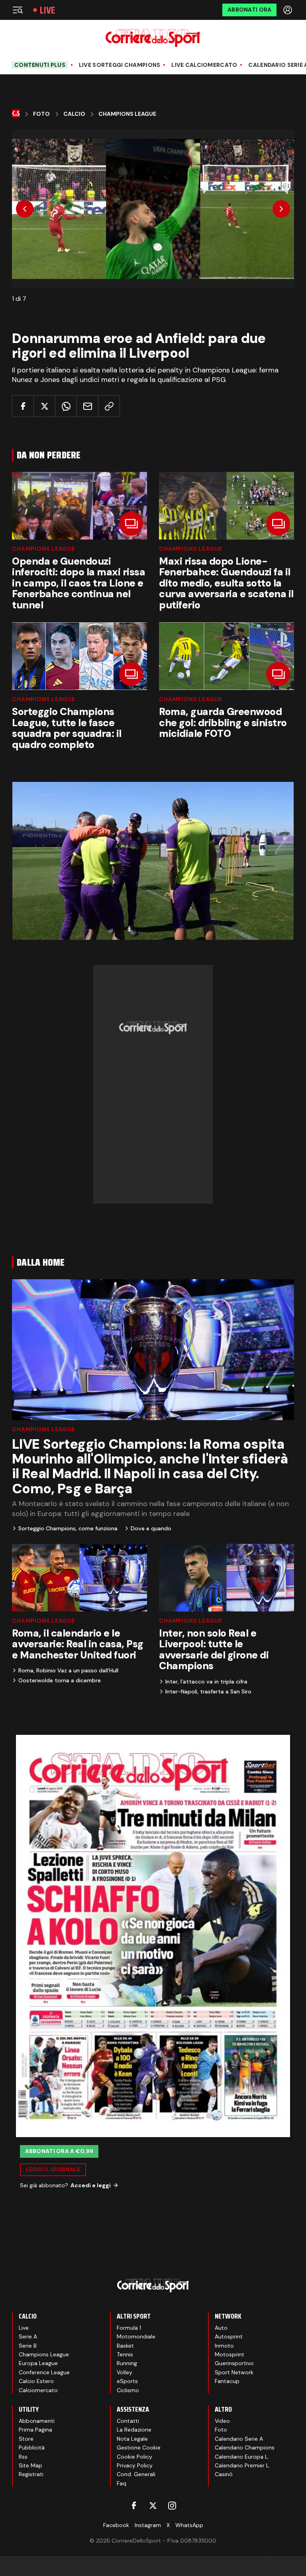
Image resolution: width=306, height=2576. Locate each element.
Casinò (224, 2474)
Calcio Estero (36, 2381)
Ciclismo (128, 2390)
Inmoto (224, 2346)
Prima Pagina (35, 2430)
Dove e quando (151, 1528)
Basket (125, 2346)
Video (222, 2421)
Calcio (74, 114)
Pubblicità (32, 2447)
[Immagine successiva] (281, 209)
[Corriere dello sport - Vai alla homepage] (153, 38)
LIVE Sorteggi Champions (120, 65)
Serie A (28, 2336)
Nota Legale (132, 2439)
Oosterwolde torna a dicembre (60, 1680)
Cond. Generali (136, 2474)
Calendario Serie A (239, 2439)
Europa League (38, 2363)
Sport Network (234, 2372)
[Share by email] (87, 406)
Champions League (127, 114)
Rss (23, 2457)
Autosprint (229, 2336)
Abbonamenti (37, 2421)
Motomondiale (136, 2336)
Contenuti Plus (40, 65)
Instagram (148, 2525)
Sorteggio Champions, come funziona (68, 1528)
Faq (122, 2483)
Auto (221, 2328)
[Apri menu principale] (18, 10)
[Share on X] (44, 406)
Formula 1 (129, 2328)
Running (127, 2363)
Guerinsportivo (234, 2363)
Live (47, 10)
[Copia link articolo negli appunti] (109, 406)
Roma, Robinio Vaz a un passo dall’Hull (68, 1670)
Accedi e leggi (91, 2185)
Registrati (31, 2474)
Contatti (128, 2421)
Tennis (125, 2354)
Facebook (116, 2525)
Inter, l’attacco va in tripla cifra (206, 1682)
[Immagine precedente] (25, 209)
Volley (125, 2372)
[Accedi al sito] (288, 10)
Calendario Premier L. (242, 2465)
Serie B (28, 2346)
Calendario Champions (245, 2447)
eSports (127, 2381)
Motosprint (229, 2354)
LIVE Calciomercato (204, 65)
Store (26, 2439)
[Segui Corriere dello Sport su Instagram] (172, 2506)
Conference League (44, 2372)
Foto (41, 114)
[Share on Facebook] (23, 406)
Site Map (30, 2465)
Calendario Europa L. (242, 2457)
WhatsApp (189, 2525)
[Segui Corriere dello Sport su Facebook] (134, 2506)
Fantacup (227, 2381)
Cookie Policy (134, 2457)
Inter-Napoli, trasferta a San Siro (208, 1691)
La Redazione (134, 2430)
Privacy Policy (135, 2465)
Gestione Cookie (139, 2447)
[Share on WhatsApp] (66, 406)
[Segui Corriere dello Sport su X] (153, 2506)
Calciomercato (38, 2390)
